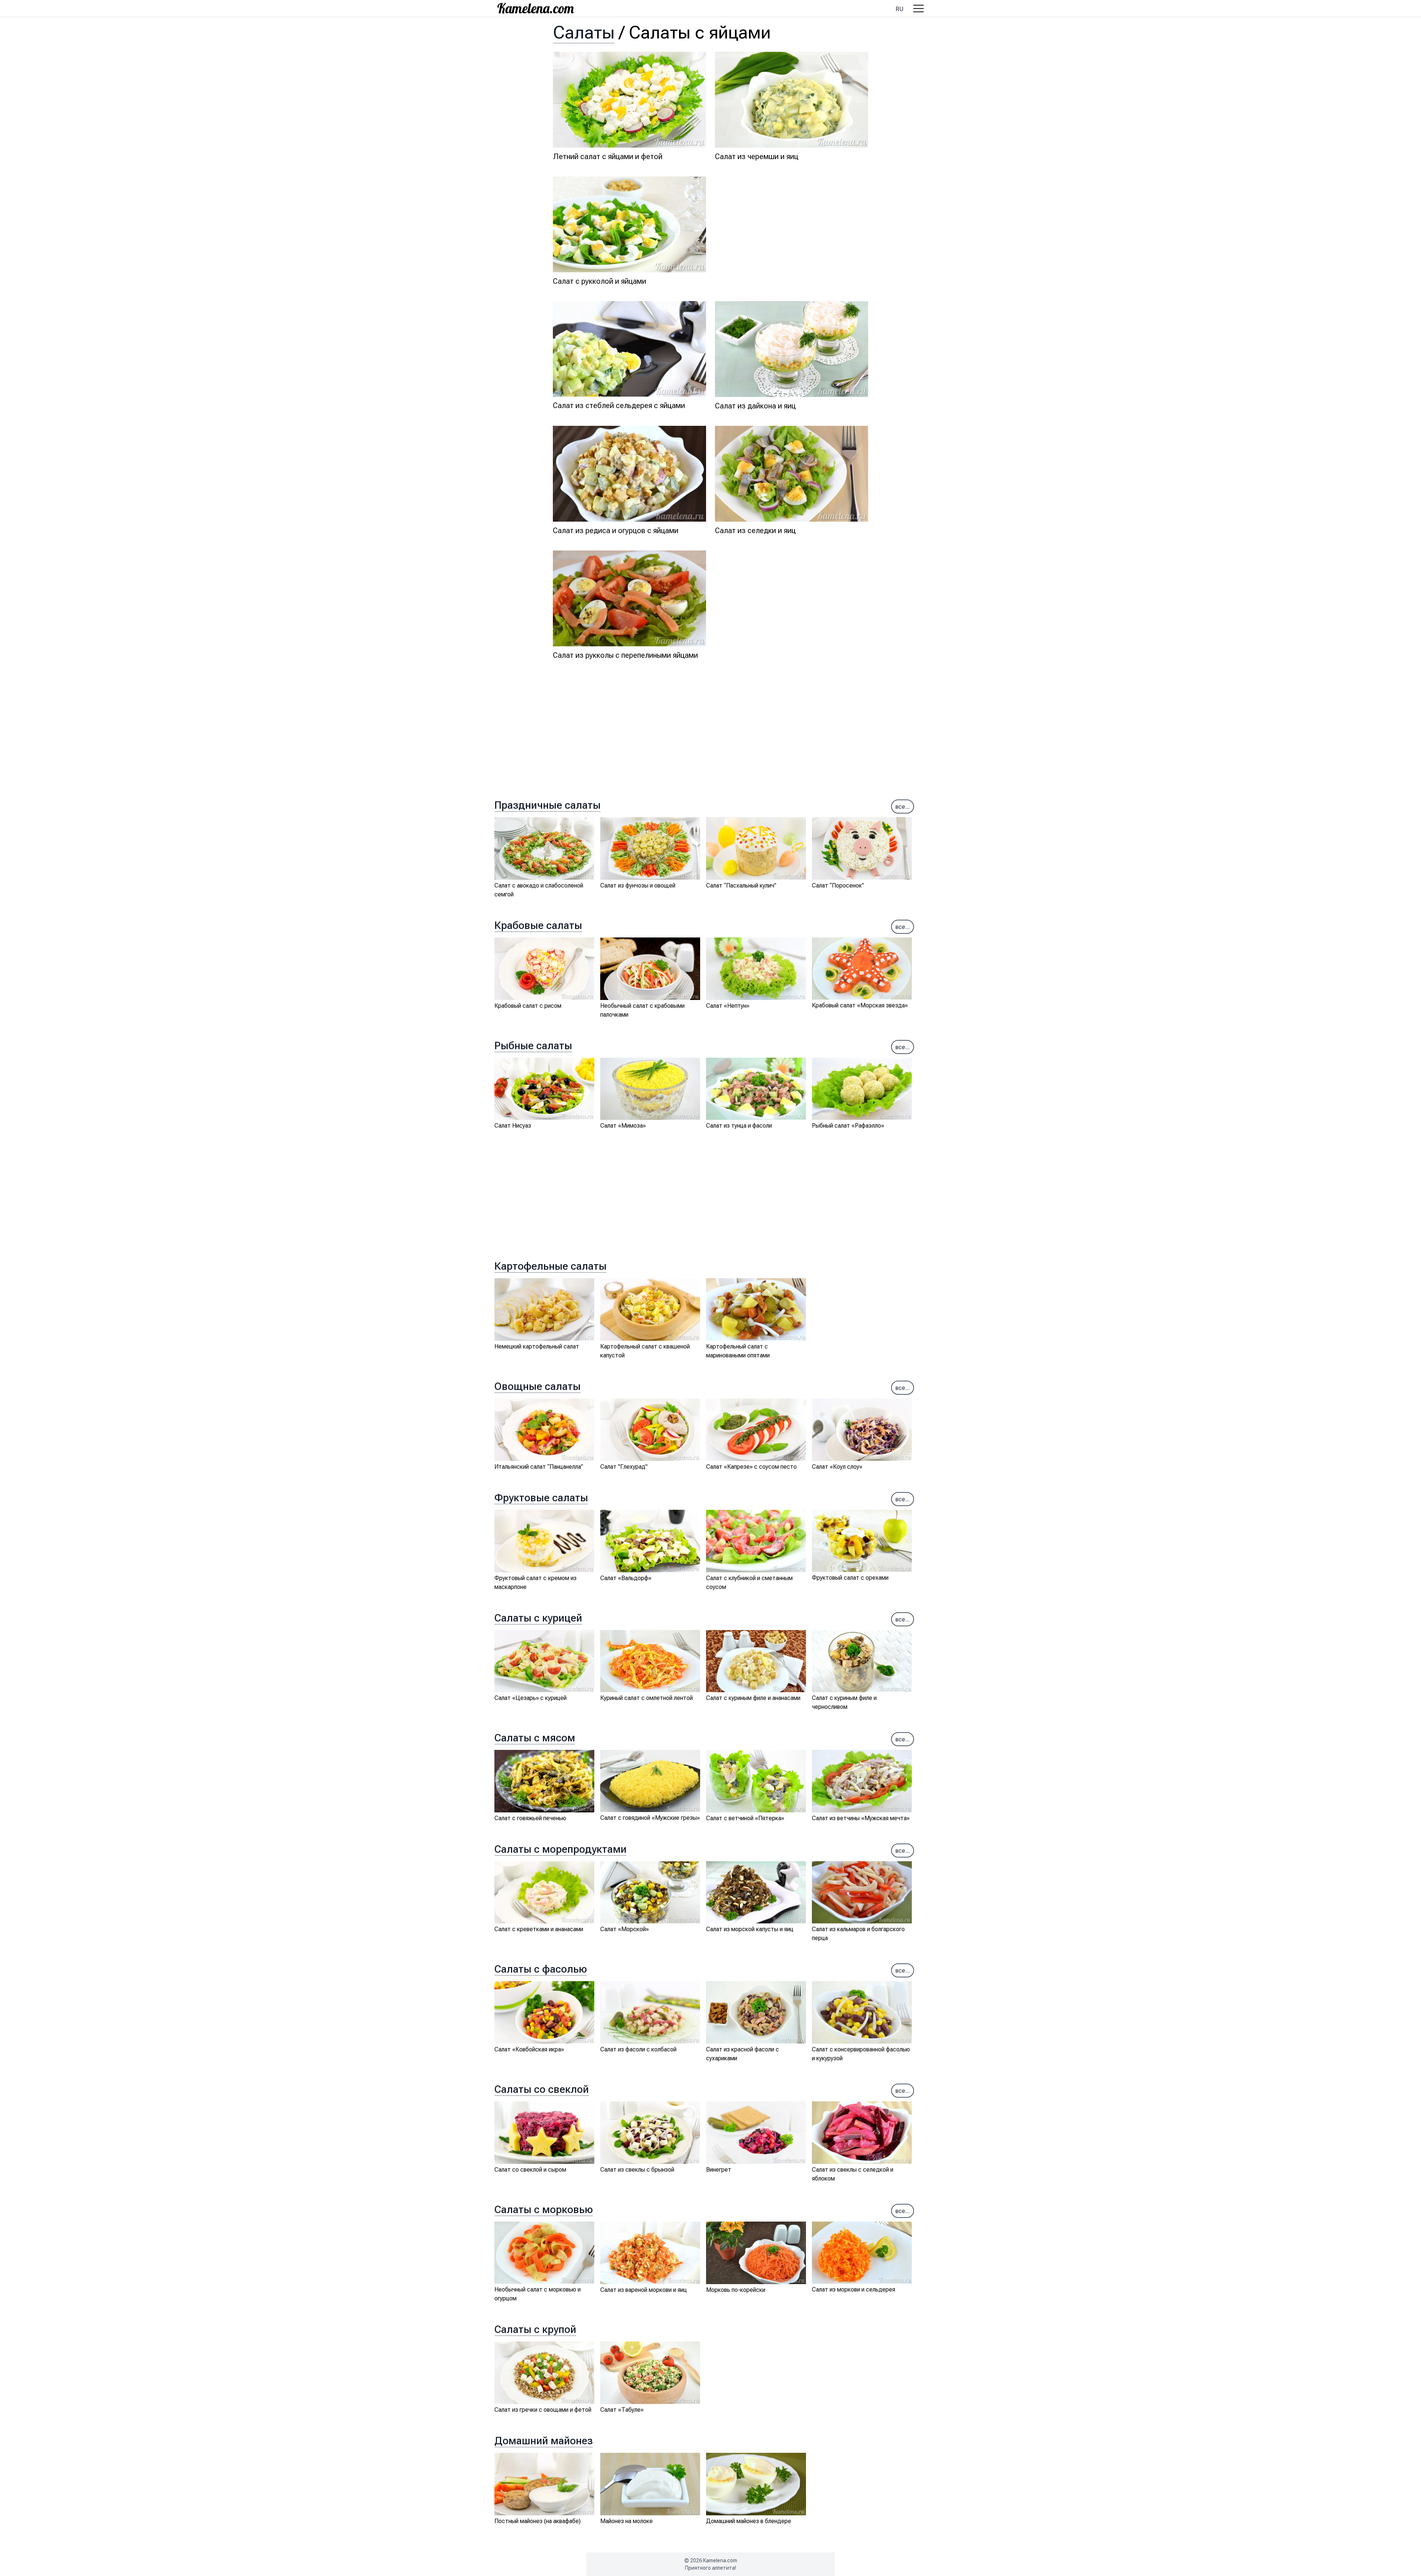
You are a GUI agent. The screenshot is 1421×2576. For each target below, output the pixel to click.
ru (899, 9)
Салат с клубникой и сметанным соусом (749, 1582)
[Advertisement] (792, 228)
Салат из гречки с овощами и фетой (543, 2410)
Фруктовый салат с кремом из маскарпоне (535, 1582)
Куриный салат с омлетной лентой (646, 1698)
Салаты (584, 32)
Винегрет (719, 2170)
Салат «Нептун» (728, 1006)
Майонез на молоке (626, 2521)
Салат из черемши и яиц (757, 156)
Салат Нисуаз (513, 1126)
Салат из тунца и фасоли (739, 1126)
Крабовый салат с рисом (528, 1006)
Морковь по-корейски (736, 2290)
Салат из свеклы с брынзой (637, 2170)
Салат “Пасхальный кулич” (741, 885)
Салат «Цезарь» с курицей (530, 1698)
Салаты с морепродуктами (560, 1849)
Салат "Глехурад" (624, 1467)
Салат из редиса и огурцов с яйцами (616, 531)
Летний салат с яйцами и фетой (608, 156)
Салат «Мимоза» (623, 1126)
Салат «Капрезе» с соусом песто (751, 1467)
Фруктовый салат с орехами (850, 1578)
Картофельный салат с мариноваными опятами (738, 1351)
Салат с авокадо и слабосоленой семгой (539, 890)
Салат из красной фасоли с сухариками (743, 2054)
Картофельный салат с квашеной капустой (645, 1351)
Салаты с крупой (535, 2329)
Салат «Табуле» (622, 2410)
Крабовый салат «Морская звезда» (860, 1005)
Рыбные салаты (533, 1046)
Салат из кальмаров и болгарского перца (858, 1934)
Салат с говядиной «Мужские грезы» (650, 1818)
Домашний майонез (544, 2441)
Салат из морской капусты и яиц (750, 1929)
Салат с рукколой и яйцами (599, 281)
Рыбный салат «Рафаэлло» (848, 1126)
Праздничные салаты (547, 805)
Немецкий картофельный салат (537, 1346)
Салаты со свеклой (542, 2089)
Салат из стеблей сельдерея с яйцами (619, 405)
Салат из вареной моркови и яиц (644, 2290)
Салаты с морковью (544, 2210)
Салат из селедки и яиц (755, 531)
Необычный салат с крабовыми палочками (642, 1010)
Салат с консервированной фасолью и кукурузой (861, 2054)
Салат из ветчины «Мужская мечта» (861, 1818)
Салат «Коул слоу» (837, 1467)
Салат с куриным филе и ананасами (753, 1698)
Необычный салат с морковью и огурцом (538, 2294)
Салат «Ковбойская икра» (529, 2049)
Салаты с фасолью (541, 1969)
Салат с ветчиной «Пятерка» (745, 1818)
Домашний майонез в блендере (749, 2521)
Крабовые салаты (538, 925)
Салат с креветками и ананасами (539, 1929)
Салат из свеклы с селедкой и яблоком (853, 2174)
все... (903, 807)
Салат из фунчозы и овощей (638, 885)
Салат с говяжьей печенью (530, 1818)
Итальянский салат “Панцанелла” (539, 1467)
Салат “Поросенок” (838, 885)
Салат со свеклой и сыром (530, 2170)
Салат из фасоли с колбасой (638, 2049)
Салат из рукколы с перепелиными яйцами (625, 655)
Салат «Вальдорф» (626, 1578)
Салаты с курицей (538, 1618)
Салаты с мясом (535, 1738)
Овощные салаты (538, 1386)
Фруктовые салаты (541, 1498)
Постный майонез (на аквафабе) (538, 2521)
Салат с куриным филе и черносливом (844, 1702)
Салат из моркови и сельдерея (854, 2289)
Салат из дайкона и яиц (755, 406)
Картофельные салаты (550, 1266)
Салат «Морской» (624, 1929)
